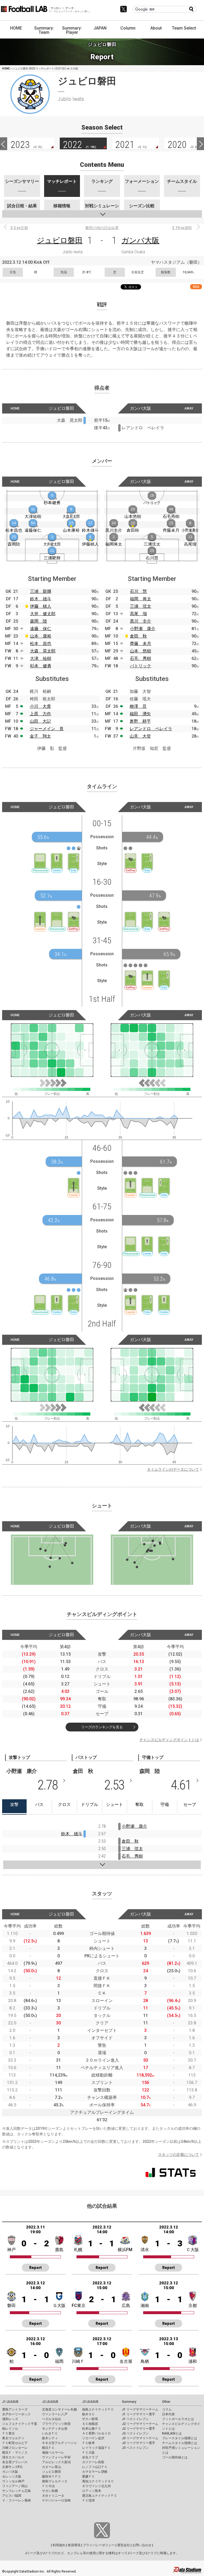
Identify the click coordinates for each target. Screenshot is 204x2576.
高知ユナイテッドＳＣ (98, 2481)
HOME (16, 28)
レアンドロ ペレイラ (151, 729)
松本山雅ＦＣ (92, 2429)
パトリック (141, 666)
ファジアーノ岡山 (15, 2486)
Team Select (184, 28)
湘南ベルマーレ (53, 2453)
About (156, 28)
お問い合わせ (142, 2545)
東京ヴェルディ (13, 2438)
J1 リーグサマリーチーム (140, 2409)
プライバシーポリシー (99, 2545)
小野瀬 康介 (143, 629)
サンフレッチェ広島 (16, 2491)
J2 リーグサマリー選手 (139, 2429)
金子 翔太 (40, 736)
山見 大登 (140, 736)
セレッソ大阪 (12, 2476)
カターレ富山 (52, 2467)
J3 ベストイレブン (135, 2448)
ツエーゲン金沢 (93, 2438)
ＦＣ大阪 (88, 2453)
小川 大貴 (40, 706)
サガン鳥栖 (50, 2491)
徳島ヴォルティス (55, 2481)
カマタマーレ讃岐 (95, 2472)
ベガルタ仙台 (52, 2419)
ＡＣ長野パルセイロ (96, 2433)
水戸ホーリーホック (16, 2414)
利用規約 (59, 2545)
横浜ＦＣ (48, 2448)
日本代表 (168, 2414)
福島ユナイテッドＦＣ (98, 2409)
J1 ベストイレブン (135, 2419)
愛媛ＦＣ (88, 2476)
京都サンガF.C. (13, 2467)
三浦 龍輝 (41, 591)
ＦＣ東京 (8, 2433)
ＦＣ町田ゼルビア (15, 2443)
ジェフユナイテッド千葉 (20, 2424)
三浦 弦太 (141, 606)
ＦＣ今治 (48, 2486)
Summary (129, 2402)
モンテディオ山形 (55, 2429)
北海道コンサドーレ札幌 (59, 2409)
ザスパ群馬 (90, 2419)
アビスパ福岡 (12, 2496)
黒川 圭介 (141, 621)
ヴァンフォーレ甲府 (56, 2457)
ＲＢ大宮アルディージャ (59, 2443)
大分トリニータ (53, 2496)
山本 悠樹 (141, 651)
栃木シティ (50, 2438)
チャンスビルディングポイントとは (169, 1740)
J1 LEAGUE (10, 2402)
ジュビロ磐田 (60, 240)
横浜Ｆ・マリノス (15, 2453)
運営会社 (124, 2545)
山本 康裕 (41, 636)
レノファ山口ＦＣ (95, 2467)
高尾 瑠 (138, 614)
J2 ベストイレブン (135, 2433)
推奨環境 (74, 2545)
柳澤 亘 (138, 706)
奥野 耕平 (140, 721)
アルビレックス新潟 (56, 2462)
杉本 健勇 (41, 666)
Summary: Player (72, 30)
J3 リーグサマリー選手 (139, 2443)
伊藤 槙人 (41, 606)
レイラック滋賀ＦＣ (96, 2448)
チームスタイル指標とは (180, 2443)
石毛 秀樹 (141, 658)
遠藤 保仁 (41, 629)
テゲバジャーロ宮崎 (56, 2500)
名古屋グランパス (15, 2462)
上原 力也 (40, 714)
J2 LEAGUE (50, 2402)
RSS (196, 287)
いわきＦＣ (50, 2433)
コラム (167, 2409)
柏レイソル (10, 2429)
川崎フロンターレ (15, 2448)
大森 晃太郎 (43, 651)
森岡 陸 (39, 621)
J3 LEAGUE (90, 2402)
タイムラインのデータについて (173, 1469)
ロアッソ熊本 (92, 2491)
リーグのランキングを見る (102, 1727)
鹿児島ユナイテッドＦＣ (100, 2496)
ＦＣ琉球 (88, 2500)
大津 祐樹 (41, 658)
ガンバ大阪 (140, 240)
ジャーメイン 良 (47, 729)
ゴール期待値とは (175, 2457)
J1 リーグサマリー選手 (139, 2414)
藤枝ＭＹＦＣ (52, 2476)
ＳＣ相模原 (90, 2424)
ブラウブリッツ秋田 (56, 2424)
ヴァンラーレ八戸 (55, 2414)
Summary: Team (44, 30)
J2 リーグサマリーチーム (140, 2424)
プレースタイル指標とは (180, 2438)
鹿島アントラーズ (15, 2409)
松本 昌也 (41, 644)
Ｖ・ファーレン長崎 (16, 2500)
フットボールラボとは (178, 2419)
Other (166, 2402)
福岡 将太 (141, 599)
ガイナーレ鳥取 (93, 2462)
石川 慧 (138, 591)
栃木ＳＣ (88, 2414)
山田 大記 (40, 721)
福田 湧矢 (140, 714)
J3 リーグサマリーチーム (140, 2438)
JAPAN (100, 28)
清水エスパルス (13, 2457)
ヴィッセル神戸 (13, 2481)
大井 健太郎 (43, 614)
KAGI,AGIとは (172, 2433)
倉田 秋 (138, 636)
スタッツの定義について (178, 2155)
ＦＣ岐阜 (88, 2443)
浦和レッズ (10, 2419)
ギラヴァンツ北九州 (96, 2486)
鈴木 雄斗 (41, 599)
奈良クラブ (90, 2457)
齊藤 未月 (141, 644)
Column (128, 28)
